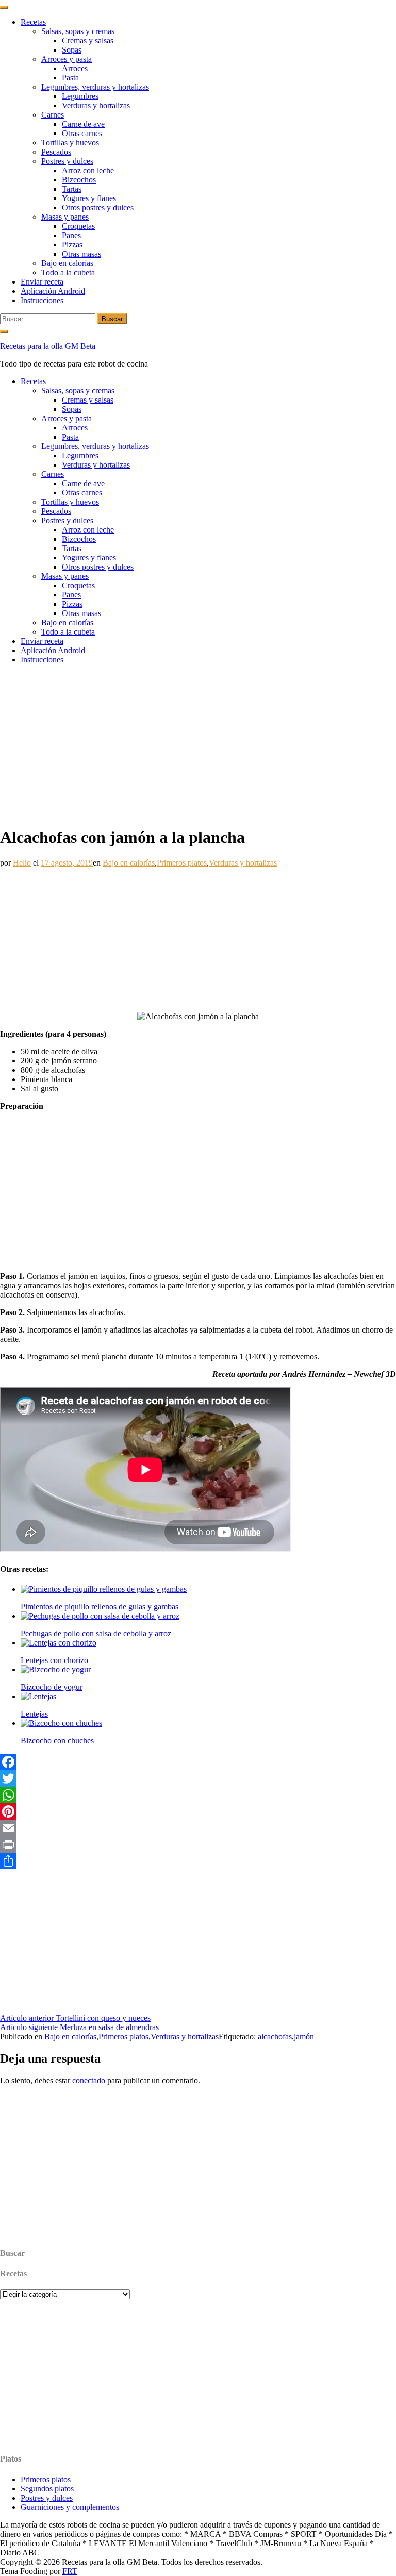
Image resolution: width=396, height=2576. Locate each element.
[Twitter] (198, 1779)
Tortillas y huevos (70, 143)
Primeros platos (182, 863)
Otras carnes (82, 133)
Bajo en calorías (67, 263)
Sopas (72, 50)
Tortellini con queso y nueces (75, 2018)
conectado (89, 2080)
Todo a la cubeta (68, 272)
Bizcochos (79, 180)
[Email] (198, 1828)
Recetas (33, 22)
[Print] (198, 1844)
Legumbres (80, 96)
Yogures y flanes (89, 198)
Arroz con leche (88, 170)
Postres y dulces (67, 161)
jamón (304, 2037)
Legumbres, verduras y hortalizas (95, 87)
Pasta (70, 78)
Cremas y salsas (88, 40)
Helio (22, 863)
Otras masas (81, 254)
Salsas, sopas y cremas (78, 31)
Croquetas (78, 226)
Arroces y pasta (67, 59)
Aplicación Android (53, 291)
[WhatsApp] (198, 1795)
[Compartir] (198, 1861)
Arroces (75, 68)
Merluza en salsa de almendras (79, 2027)
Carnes (53, 115)
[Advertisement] (198, 745)
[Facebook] (198, 1762)
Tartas (72, 189)
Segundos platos (47, 2489)
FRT (70, 2571)
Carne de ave (83, 124)
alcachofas (275, 2037)
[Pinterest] (198, 1811)
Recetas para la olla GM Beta (48, 346)
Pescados (56, 152)
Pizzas (72, 245)
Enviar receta (42, 282)
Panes (71, 235)
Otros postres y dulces (98, 207)
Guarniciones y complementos (70, 2507)
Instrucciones (42, 300)
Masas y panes (65, 217)
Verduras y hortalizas (96, 105)
